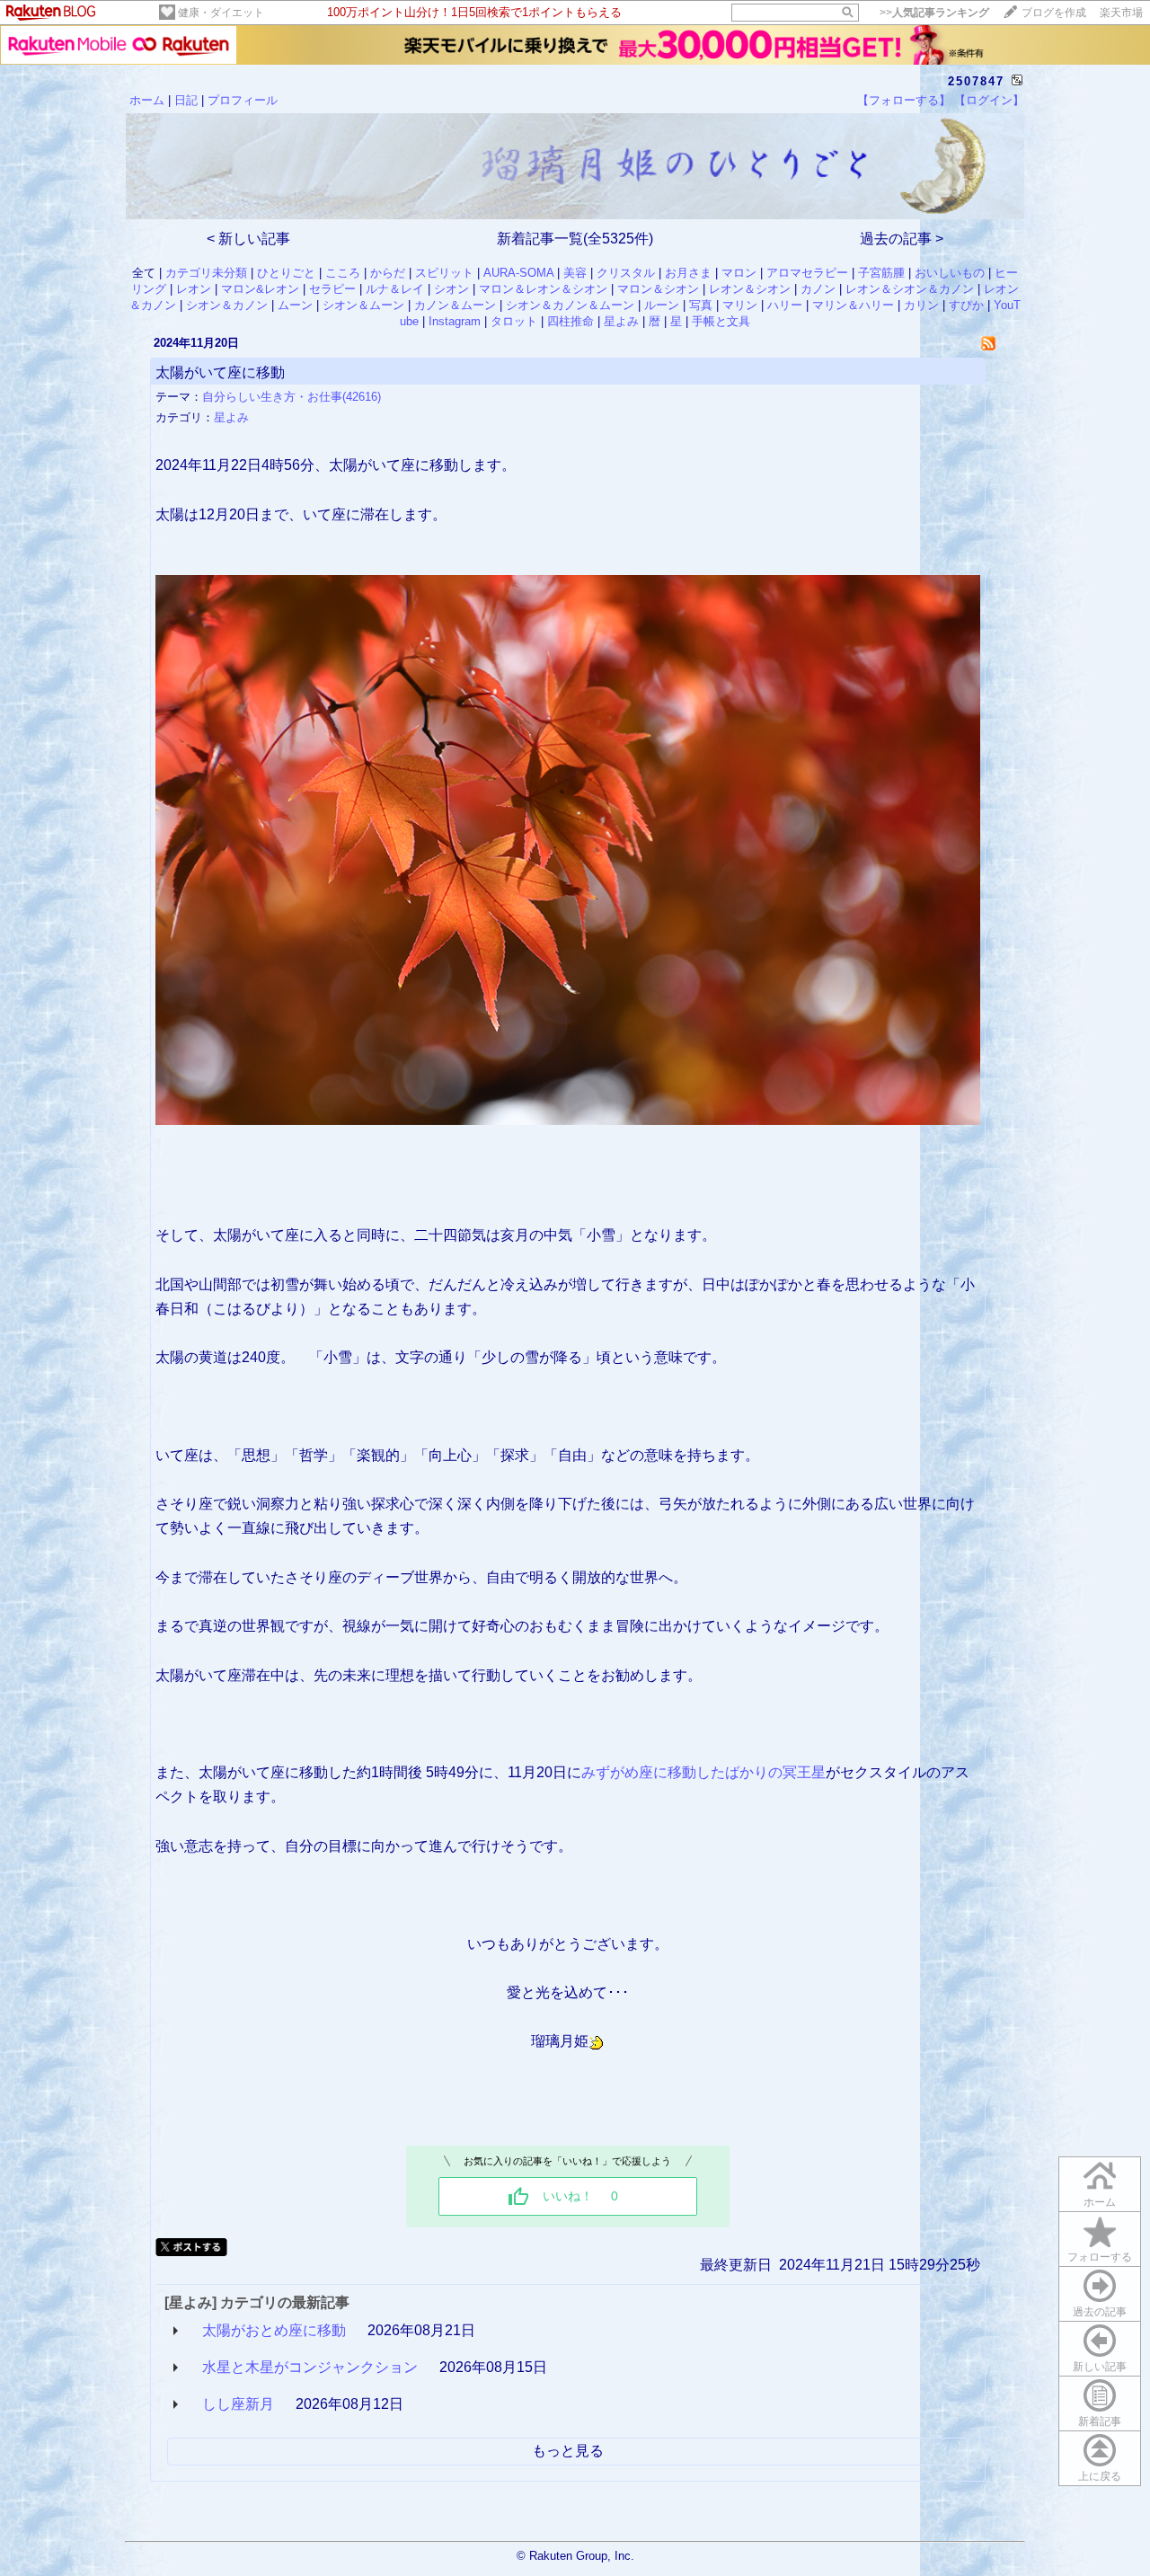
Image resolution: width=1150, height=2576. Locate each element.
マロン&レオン (260, 289)
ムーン (295, 305)
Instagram (455, 321)
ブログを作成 (1054, 13)
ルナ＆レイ (395, 289)
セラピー (332, 289)
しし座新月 (238, 2404)
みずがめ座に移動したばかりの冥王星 (703, 1772)
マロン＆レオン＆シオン (543, 289)
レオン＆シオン (750, 289)
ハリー (785, 305)
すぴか (966, 305)
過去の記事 (1100, 2312)
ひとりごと (286, 273)
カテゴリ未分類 (206, 273)
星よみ (621, 321)
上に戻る (1100, 2476)
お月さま (688, 273)
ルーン (662, 305)
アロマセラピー (807, 273)
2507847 (976, 81)
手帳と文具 (721, 321)
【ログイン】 (989, 100)
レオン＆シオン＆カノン (910, 289)
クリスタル (626, 273)
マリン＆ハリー (853, 305)
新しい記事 (1100, 2367)
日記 (186, 100)
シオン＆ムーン (363, 305)
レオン (194, 289)
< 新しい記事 (248, 239)
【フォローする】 (904, 100)
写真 (701, 305)
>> (934, 13)
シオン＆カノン (227, 305)
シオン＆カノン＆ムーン (570, 305)
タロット (514, 321)
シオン (451, 289)
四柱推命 (571, 321)
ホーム (147, 100)
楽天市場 (1121, 13)
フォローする (1100, 2257)
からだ (388, 273)
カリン (921, 305)
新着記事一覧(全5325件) (575, 239)
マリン (740, 305)
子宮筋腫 (881, 273)
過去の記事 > (902, 239)
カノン (818, 289)
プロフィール (243, 100)
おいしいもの (950, 273)
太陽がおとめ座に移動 (274, 2330)
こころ (343, 273)
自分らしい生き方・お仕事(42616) (292, 397)
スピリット (444, 273)
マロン (739, 273)
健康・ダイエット (221, 13)
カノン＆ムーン (455, 305)
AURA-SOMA (518, 273)
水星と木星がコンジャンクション (310, 2367)
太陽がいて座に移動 (220, 372)
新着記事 (1100, 2421)
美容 (575, 273)
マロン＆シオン (658, 289)
